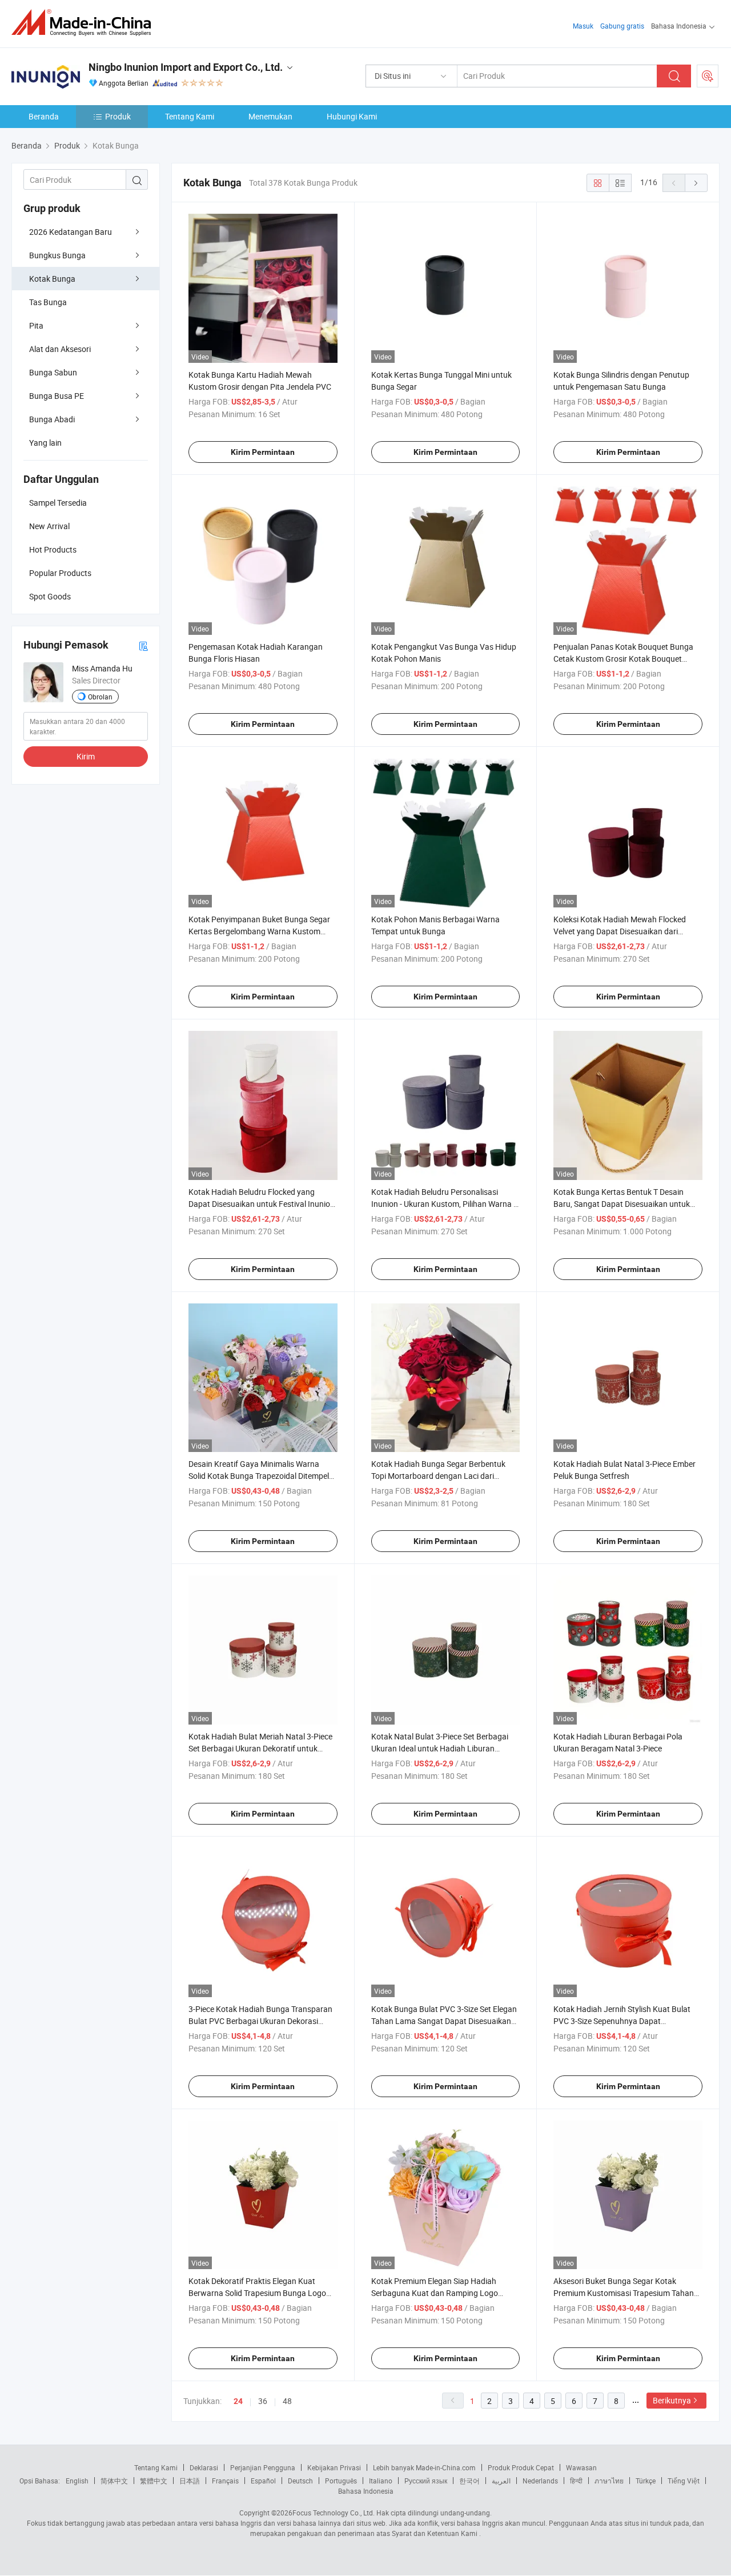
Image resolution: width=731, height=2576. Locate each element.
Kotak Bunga (52, 279)
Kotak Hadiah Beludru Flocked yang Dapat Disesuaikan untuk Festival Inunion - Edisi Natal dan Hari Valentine (262, 1204)
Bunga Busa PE (57, 396)
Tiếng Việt (684, 2481)
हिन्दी (576, 2481)
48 (287, 2401)
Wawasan (581, 2467)
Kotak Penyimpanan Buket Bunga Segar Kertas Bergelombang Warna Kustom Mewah (259, 931)
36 (263, 2401)
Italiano (381, 2481)
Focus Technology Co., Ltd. (334, 2513)
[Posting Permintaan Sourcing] (708, 76)
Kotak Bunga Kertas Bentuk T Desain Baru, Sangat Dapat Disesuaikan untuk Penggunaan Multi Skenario (622, 1204)
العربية (501, 2481)
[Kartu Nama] (143, 645)
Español (263, 2481)
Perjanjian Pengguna (263, 2467)
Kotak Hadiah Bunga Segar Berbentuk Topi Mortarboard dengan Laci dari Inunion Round (438, 1476)
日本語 (190, 2481)
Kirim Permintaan (263, 452)
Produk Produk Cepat (521, 2467)
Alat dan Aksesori (60, 349)
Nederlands (540, 2481)
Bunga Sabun (53, 372)
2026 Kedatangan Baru (71, 232)
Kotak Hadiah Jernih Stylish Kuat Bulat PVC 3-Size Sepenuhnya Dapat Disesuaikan (622, 2021)
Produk (118, 116)
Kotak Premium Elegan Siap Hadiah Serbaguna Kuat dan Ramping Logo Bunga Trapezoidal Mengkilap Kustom (438, 2293)
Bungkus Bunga (57, 255)
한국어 (469, 2481)
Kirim (86, 756)
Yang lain (45, 443)
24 (238, 2401)
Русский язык (426, 2481)
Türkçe (646, 2481)
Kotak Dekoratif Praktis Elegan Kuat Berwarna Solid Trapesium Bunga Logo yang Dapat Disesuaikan (257, 2293)
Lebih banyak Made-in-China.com (424, 2467)
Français (225, 2481)
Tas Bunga (48, 302)
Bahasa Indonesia (366, 2491)
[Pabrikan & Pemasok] (85, 23)
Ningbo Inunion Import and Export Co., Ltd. (186, 67)
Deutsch (300, 2481)
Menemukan (270, 116)
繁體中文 (154, 2481)
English (77, 2481)
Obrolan (100, 697)
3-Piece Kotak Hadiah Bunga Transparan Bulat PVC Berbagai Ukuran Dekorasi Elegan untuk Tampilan (260, 2021)
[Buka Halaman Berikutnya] (696, 183)
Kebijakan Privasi (334, 2467)
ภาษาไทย (609, 2481)
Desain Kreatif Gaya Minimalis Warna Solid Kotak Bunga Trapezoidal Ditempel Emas (259, 1476)
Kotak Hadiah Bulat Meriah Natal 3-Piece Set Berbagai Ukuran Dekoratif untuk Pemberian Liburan (260, 1748)
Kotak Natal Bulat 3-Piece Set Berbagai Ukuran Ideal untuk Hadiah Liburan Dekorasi (440, 1748)
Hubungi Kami (352, 116)
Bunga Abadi (52, 419)
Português (341, 2481)
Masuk (583, 26)
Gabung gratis (622, 26)
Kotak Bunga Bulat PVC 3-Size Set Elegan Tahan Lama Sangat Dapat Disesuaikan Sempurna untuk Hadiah (444, 2021)
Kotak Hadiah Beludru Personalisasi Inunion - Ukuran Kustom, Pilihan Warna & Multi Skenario (445, 1204)
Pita (36, 325)
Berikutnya (672, 2400)
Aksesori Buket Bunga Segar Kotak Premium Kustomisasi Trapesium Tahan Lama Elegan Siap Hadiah (624, 2293)
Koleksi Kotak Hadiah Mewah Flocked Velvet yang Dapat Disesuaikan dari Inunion (620, 931)
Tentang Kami (190, 116)
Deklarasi (204, 2467)
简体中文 (114, 2481)
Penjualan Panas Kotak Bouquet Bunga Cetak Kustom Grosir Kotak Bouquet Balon (623, 659)
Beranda (44, 116)
